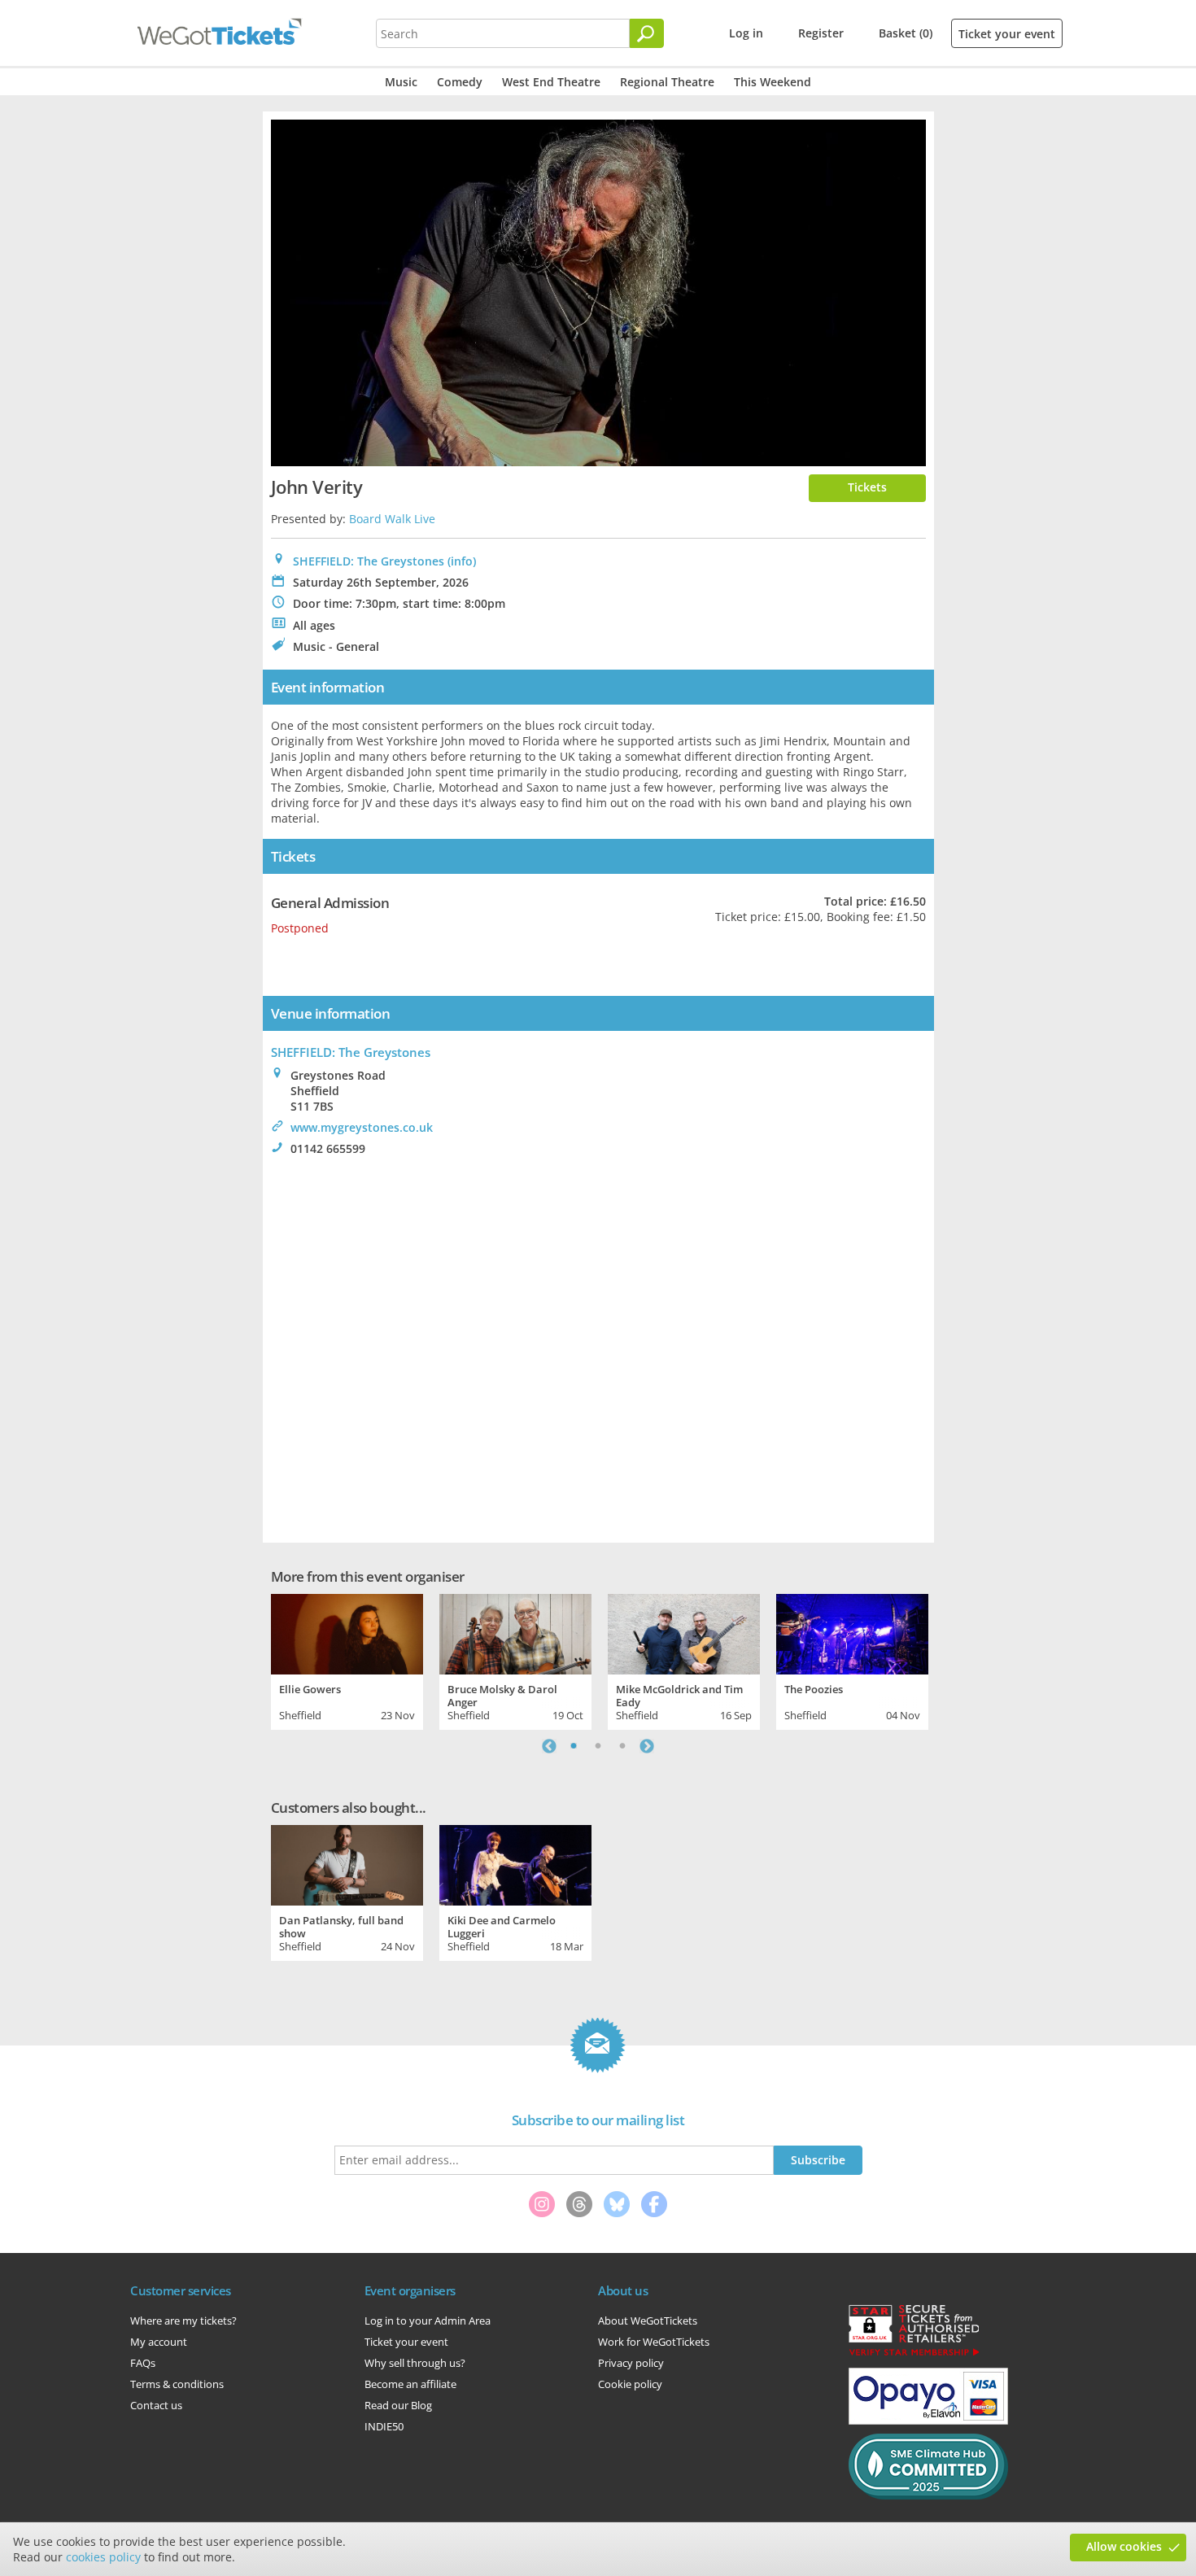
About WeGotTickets (648, 2321)
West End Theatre (551, 82)
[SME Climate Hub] (928, 2495)
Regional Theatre (667, 82)
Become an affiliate (410, 2384)
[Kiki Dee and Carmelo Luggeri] (515, 1863)
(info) (462, 561)
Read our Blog (398, 2405)
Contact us (156, 2405)
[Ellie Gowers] (347, 1632)
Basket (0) (906, 33)
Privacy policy (631, 2363)
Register (821, 33)
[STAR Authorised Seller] (914, 2355)
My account (159, 2342)
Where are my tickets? (183, 2321)
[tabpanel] (347, 1660)
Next (647, 1746)
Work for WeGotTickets (654, 2342)
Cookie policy (630, 2384)
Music (401, 82)
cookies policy (103, 2557)
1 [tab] (574, 1746)
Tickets (867, 487)
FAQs (143, 2363)
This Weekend (773, 82)
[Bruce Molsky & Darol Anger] (515, 1632)
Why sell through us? (415, 2363)
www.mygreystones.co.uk (362, 1127)
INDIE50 (384, 2426)
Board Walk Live (392, 519)
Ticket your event (1007, 34)
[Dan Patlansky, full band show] (347, 1863)
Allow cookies (1124, 2546)
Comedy (460, 82)
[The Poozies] (852, 1632)
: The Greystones (351, 1052)
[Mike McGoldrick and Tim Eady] (684, 1632)
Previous (549, 1746)
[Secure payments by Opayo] (928, 2421)
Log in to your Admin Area (428, 2321)
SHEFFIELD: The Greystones (369, 561)
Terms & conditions (177, 2384)
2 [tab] (598, 1746)
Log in (746, 33)
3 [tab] (622, 1746)
